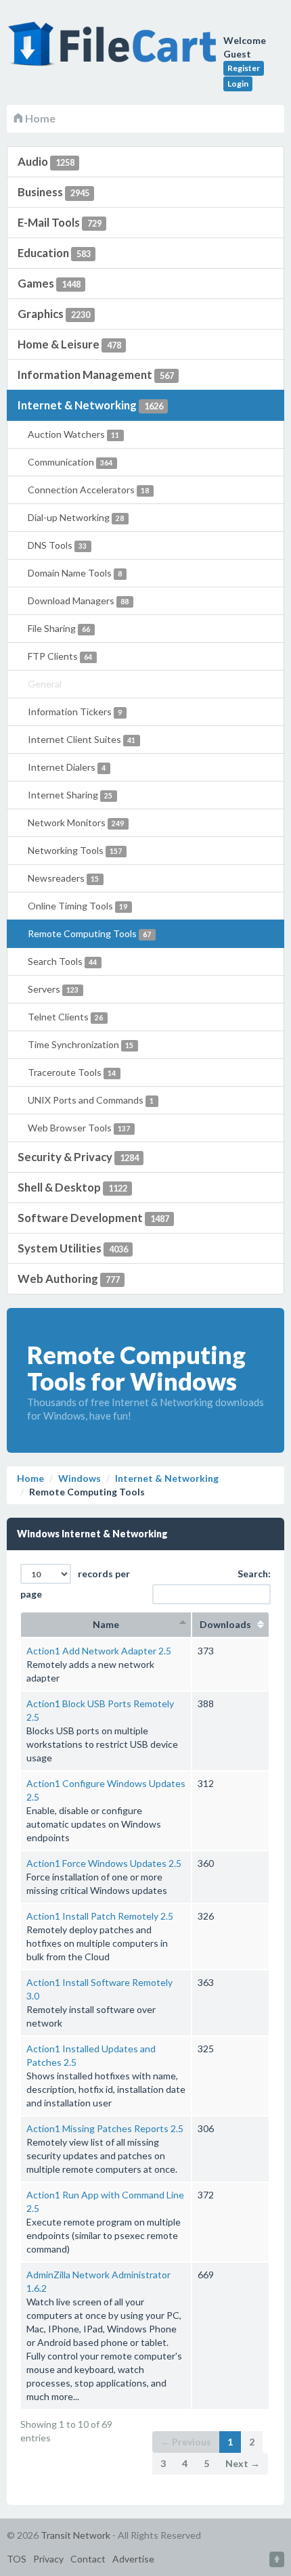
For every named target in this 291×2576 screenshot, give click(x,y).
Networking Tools (75, 850)
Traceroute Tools (72, 1072)
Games (49, 283)
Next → (243, 2463)
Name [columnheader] (106, 1624)
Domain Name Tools (75, 573)
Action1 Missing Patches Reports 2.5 (105, 2128)
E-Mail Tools (60, 222)
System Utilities (73, 1248)
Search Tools (62, 961)
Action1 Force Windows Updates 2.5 (104, 1863)
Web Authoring (69, 1279)
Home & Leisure (69, 344)
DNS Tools (57, 545)
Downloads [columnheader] (230, 1624)
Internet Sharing (70, 795)
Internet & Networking (90, 405)
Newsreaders (63, 878)
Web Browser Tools (79, 1128)
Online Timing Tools (77, 906)
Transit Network (75, 2535)
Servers (53, 989)
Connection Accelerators (88, 490)
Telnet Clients (65, 1017)
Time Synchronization (81, 1044)
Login (238, 84)
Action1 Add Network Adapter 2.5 (99, 1651)
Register (244, 68)
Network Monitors (76, 822)
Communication (70, 462)
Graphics (54, 314)
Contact (88, 2559)
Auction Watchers (73, 434)
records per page (75, 1584)
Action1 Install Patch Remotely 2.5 (100, 1916)
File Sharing (59, 628)
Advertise (133, 2559)
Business (53, 192)
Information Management (96, 375)
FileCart (115, 51)
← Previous (186, 2442)
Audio (46, 161)
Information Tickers (75, 711)
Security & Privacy (78, 1157)
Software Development (93, 1218)
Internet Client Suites (82, 739)
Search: (254, 1574)
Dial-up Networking (76, 517)
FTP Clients (60, 656)
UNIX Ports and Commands (91, 1100)
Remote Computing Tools (89, 933)
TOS (17, 2559)
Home (39, 118)
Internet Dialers (67, 767)
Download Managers (78, 601)
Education (54, 253)
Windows (80, 1478)
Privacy (48, 2559)
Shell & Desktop (72, 1187)
